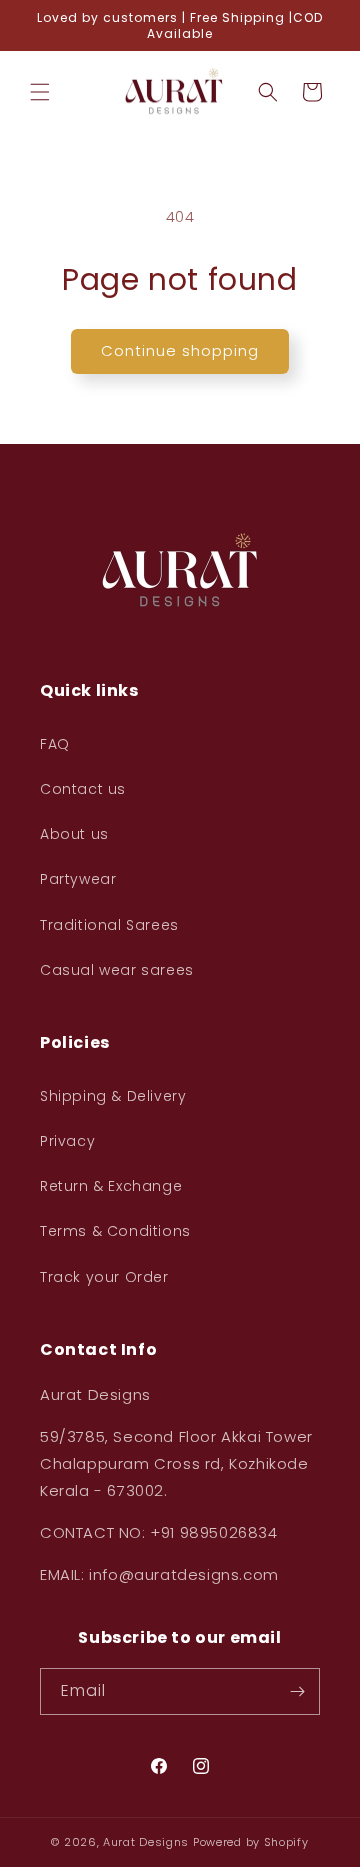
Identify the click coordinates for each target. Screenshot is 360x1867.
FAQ (55, 744)
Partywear (78, 879)
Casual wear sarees (117, 970)
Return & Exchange (111, 1186)
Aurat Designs (146, 1842)
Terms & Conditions (115, 1231)
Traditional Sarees (109, 925)
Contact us (83, 789)
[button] (40, 92)
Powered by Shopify (251, 1842)
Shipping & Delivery (113, 1096)
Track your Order (104, 1277)
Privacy (67, 1141)
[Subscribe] (297, 1691)
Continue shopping (180, 350)
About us (74, 834)
